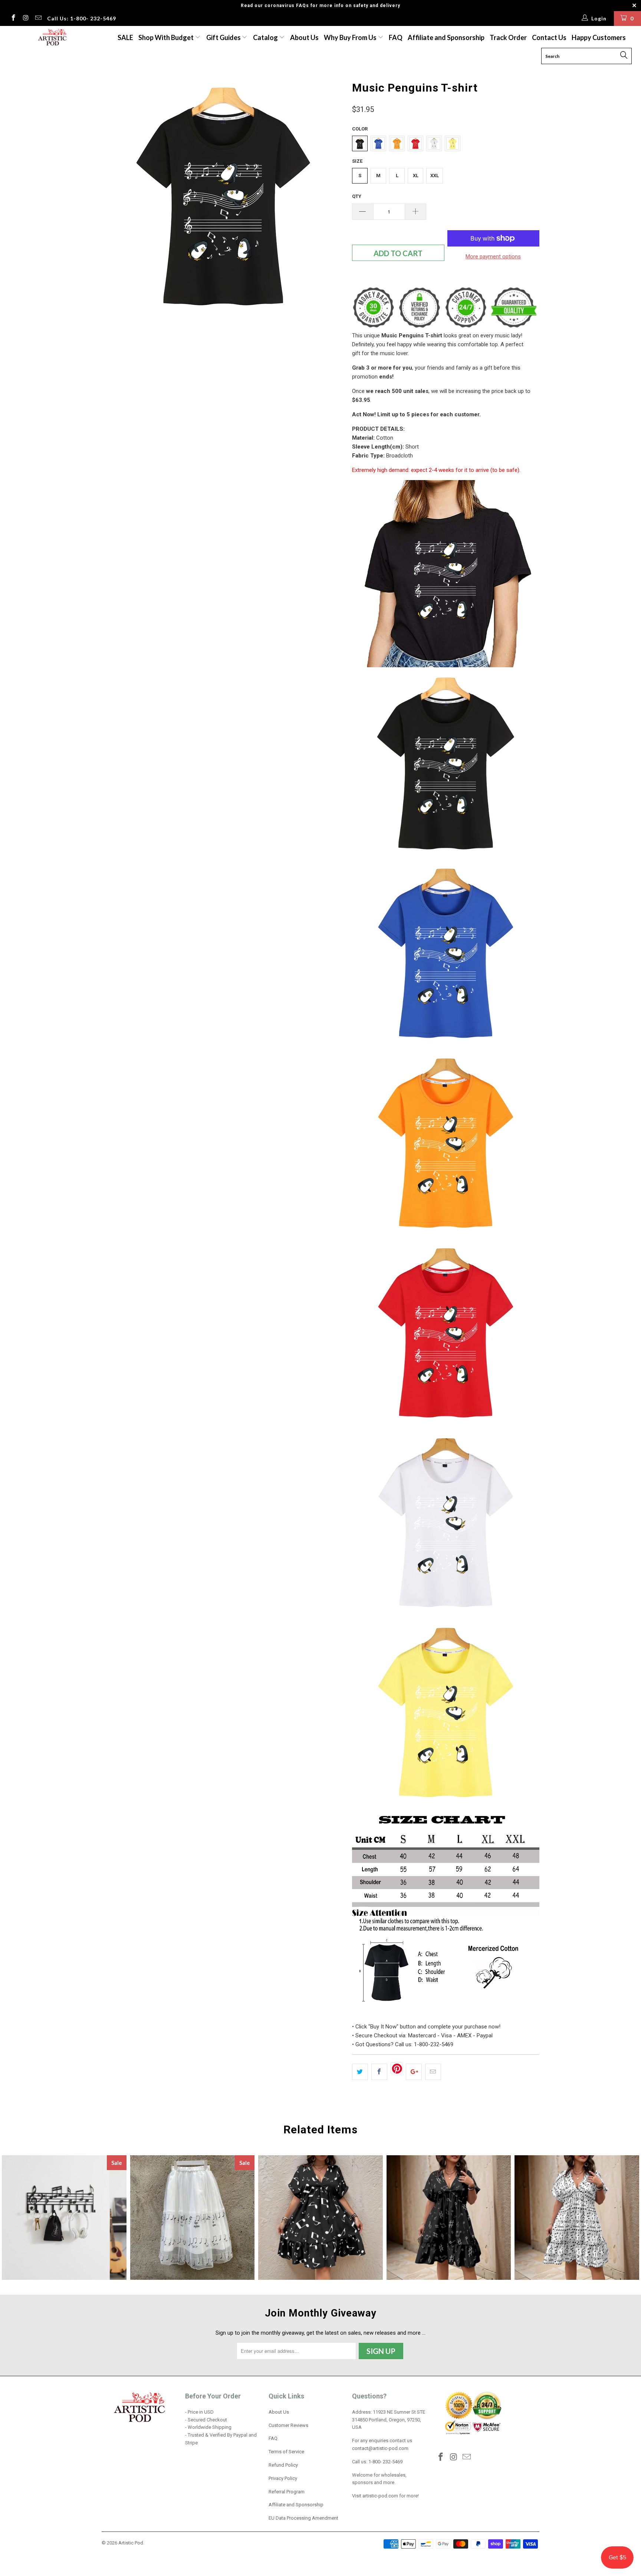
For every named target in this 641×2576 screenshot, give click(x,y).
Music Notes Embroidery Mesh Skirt (193, 2218)
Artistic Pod (131, 2543)
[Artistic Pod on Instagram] (26, 19)
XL (416, 176)
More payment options (493, 257)
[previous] (115, 199)
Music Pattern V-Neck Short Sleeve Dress (449, 2218)
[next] (332, 199)
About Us (304, 37)
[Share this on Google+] (414, 2072)
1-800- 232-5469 (385, 2462)
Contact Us (549, 37)
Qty (357, 196)
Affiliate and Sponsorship (446, 37)
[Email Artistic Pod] (38, 19)
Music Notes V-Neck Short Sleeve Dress (320, 2218)
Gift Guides (224, 37)
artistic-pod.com (380, 2496)
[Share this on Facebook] (379, 2072)
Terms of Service (286, 2452)
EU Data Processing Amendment (303, 2518)
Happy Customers (599, 37)
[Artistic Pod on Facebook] (13, 19)
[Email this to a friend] (433, 2072)
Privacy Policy (283, 2478)
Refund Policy (283, 2465)
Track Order (508, 37)
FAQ (396, 37)
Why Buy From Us (351, 37)
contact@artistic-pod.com (380, 2448)
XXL (435, 176)
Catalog (265, 37)
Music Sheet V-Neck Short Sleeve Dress (577, 2218)
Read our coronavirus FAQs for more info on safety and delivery (320, 6)
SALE (125, 37)
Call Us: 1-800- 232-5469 (82, 18)
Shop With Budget (167, 37)
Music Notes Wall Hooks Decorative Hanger (64, 2218)
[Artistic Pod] (51, 38)
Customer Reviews (288, 2425)
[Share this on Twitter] (360, 2072)
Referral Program (287, 2492)
